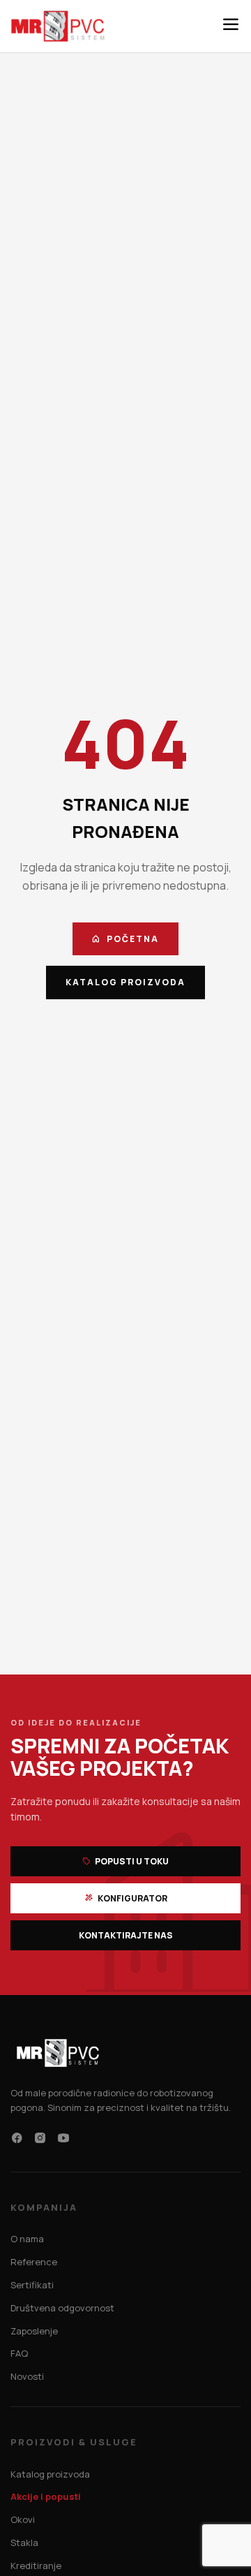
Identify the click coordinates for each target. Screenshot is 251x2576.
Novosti (27, 2376)
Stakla (24, 2542)
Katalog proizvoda (50, 2474)
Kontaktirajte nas (126, 1935)
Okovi (23, 2519)
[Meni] (231, 26)
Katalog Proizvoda (125, 982)
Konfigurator (132, 1898)
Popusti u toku (131, 1861)
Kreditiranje (36, 2566)
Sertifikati (32, 2285)
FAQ (19, 2353)
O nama (27, 2239)
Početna (133, 939)
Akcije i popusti (46, 2496)
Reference (34, 2262)
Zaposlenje (34, 2331)
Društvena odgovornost (62, 2308)
